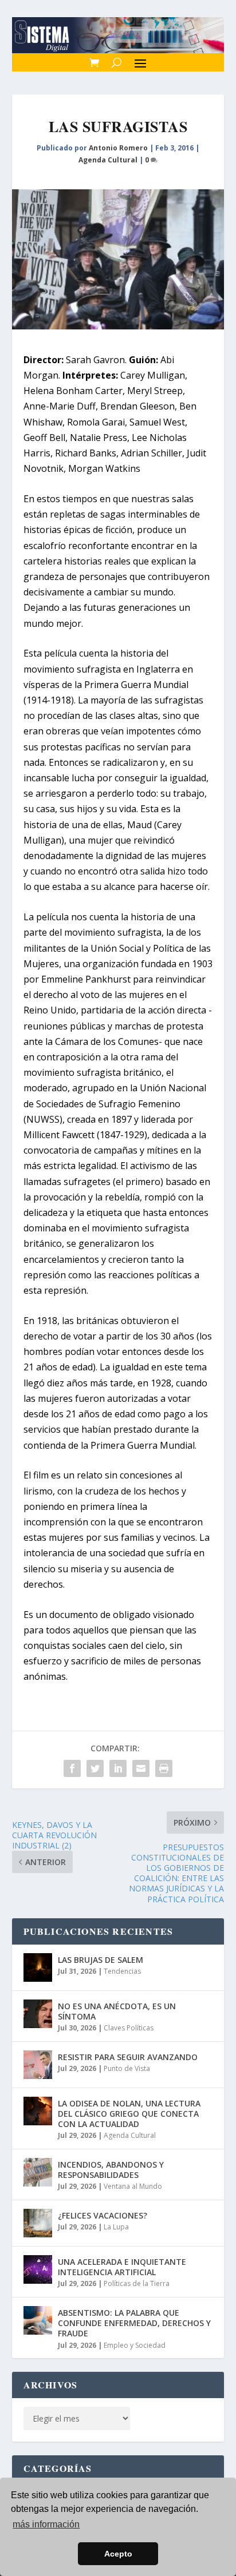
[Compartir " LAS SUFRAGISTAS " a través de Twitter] (95, 1768)
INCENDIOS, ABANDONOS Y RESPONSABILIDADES (111, 2170)
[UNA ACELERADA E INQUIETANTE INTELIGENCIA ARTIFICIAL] (38, 2269)
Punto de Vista (127, 2068)
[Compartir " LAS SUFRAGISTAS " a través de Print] (164, 1768)
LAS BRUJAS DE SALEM (101, 1960)
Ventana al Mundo (133, 2186)
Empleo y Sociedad (135, 2345)
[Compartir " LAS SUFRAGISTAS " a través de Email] (141, 1768)
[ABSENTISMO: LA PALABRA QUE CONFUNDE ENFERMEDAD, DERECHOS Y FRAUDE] (38, 2320)
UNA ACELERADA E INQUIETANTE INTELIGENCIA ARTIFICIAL (122, 2267)
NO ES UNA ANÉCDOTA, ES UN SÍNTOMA (117, 2011)
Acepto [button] (118, 2554)
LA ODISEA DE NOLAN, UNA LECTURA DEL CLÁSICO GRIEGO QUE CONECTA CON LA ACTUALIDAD (129, 2114)
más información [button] (46, 2524)
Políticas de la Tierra (137, 2283)
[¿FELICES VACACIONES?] (38, 2223)
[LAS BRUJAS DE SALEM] (38, 1967)
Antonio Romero (118, 148)
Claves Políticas (129, 2028)
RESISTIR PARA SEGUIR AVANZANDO (128, 2057)
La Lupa (116, 2227)
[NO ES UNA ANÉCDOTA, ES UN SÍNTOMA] (38, 2014)
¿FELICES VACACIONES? (103, 2215)
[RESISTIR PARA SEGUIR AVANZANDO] (38, 2065)
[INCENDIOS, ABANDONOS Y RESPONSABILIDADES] (38, 2172)
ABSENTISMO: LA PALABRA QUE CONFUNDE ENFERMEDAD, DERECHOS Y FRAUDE (134, 2323)
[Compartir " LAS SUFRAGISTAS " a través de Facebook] (72, 1768)
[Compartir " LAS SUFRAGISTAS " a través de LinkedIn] (118, 1768)
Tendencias (122, 1971)
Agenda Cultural (108, 160)
